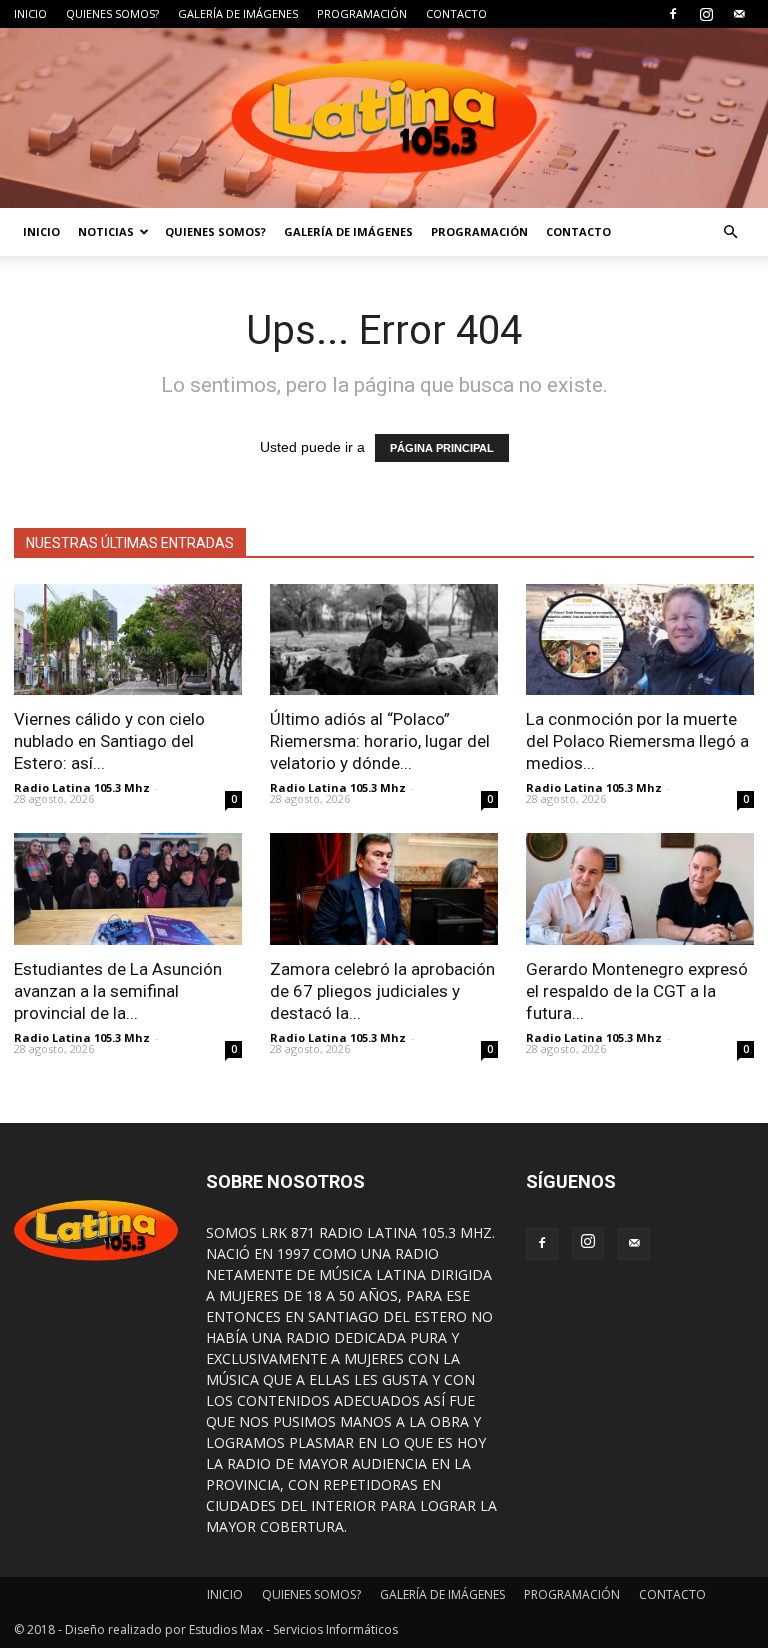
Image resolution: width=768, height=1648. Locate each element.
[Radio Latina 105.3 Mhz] (384, 118)
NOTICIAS (106, 231)
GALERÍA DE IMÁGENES (238, 13)
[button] (730, 232)
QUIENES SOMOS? (112, 13)
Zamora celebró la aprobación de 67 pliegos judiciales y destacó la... (382, 991)
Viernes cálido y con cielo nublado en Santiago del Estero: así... (109, 741)
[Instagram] (706, 14)
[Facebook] (673, 14)
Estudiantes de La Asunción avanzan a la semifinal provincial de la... (118, 991)
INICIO (30, 13)
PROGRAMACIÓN (362, 13)
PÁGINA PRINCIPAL (442, 448)
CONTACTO (456, 13)
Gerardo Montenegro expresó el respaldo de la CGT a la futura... (637, 991)
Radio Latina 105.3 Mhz (82, 787)
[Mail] (739, 14)
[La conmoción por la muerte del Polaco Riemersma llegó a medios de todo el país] (640, 640)
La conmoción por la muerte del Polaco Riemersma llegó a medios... (637, 741)
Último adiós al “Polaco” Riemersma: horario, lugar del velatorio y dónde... (380, 741)
